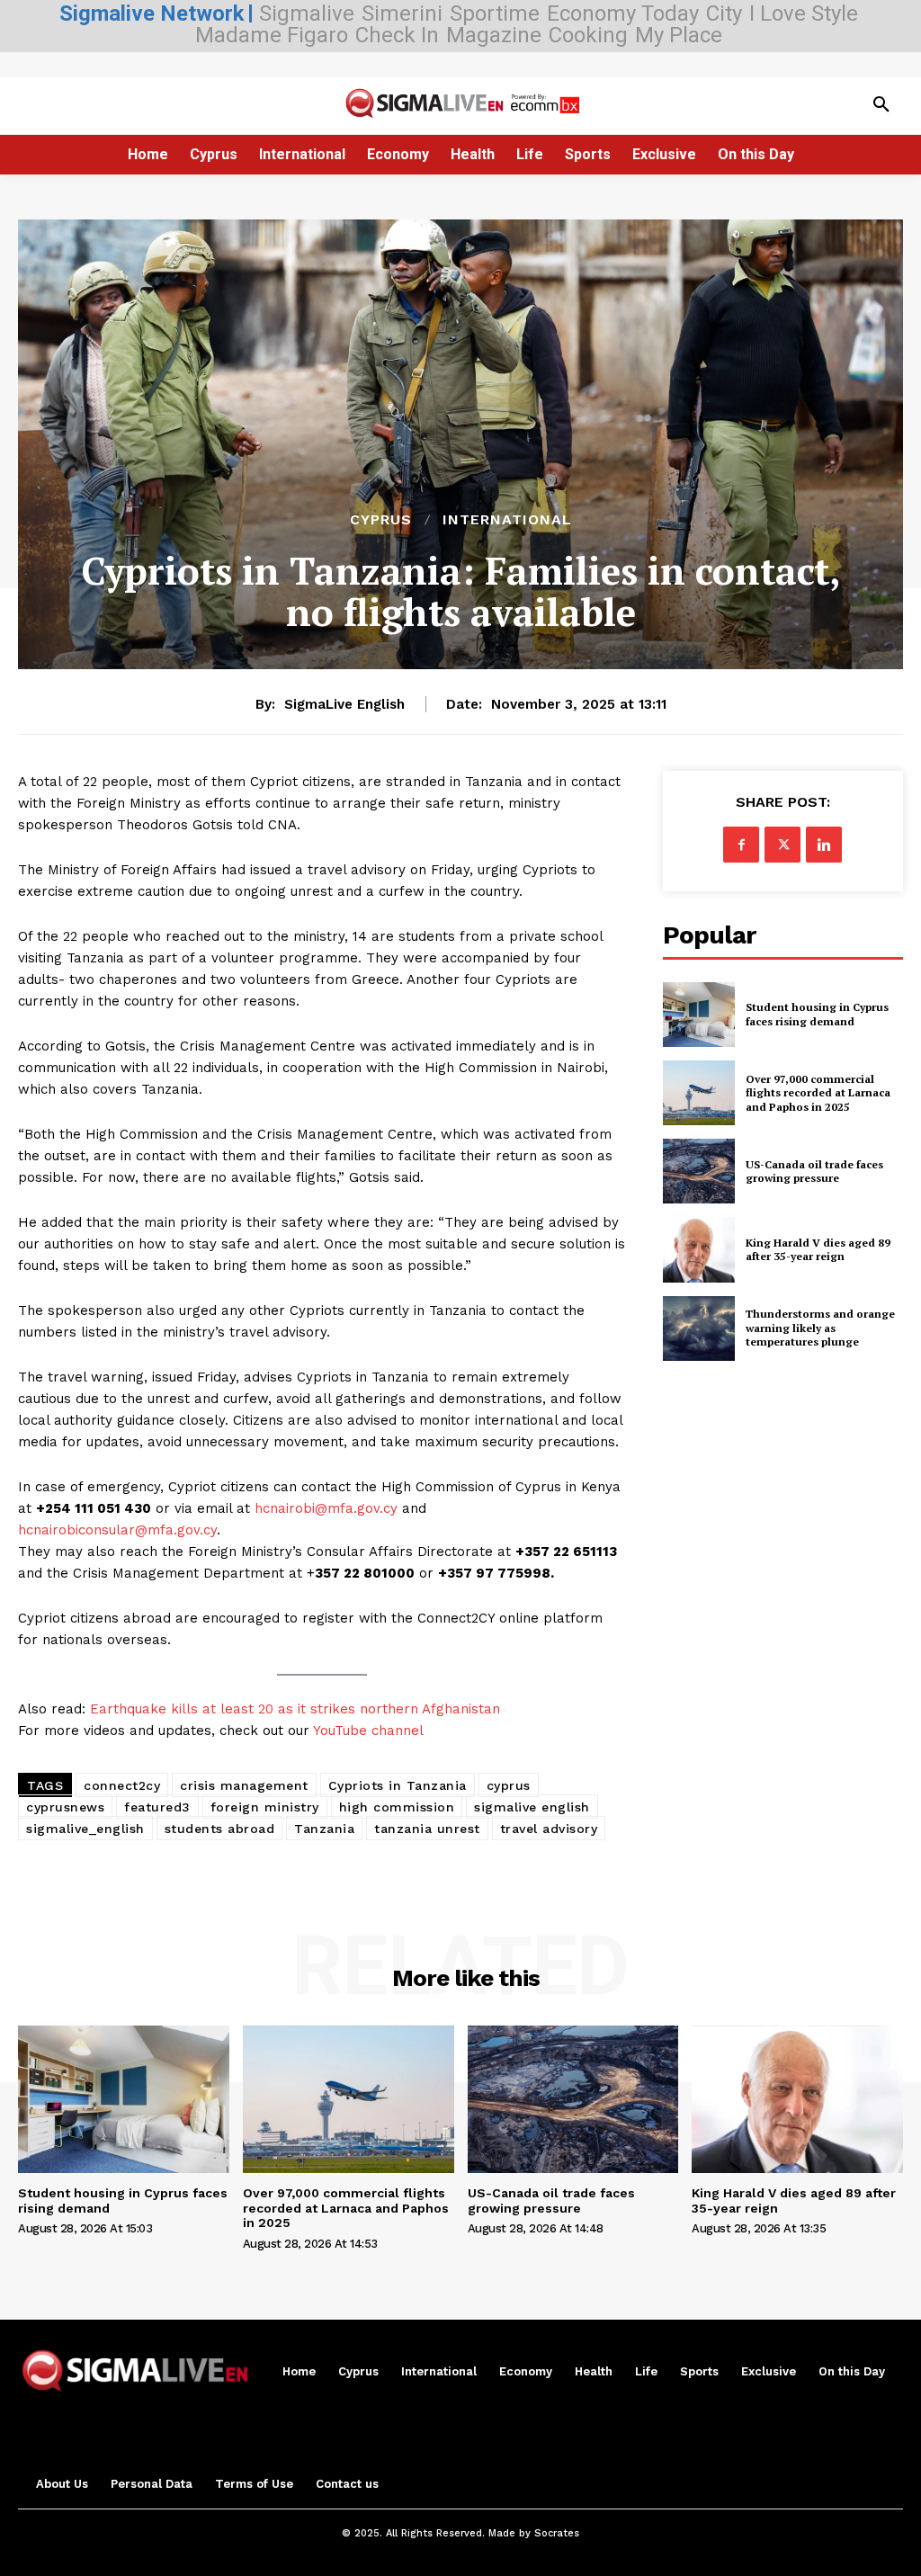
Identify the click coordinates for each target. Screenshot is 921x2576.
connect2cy (122, 1785)
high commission (397, 1807)
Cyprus (381, 520)
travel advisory (549, 1829)
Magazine (494, 35)
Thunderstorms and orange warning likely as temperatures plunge (820, 1328)
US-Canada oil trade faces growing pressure (814, 1172)
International (507, 520)
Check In (397, 35)
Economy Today (623, 13)
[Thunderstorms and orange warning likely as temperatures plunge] (699, 1328)
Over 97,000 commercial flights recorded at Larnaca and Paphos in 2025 (818, 1093)
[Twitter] (782, 845)
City (724, 13)
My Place (679, 35)
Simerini (402, 13)
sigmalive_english (85, 1829)
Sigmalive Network (152, 13)
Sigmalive (307, 13)
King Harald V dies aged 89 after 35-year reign (818, 1250)
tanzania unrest (427, 1829)
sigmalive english (532, 1807)
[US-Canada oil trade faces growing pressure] (699, 1171)
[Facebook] (741, 845)
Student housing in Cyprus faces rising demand (817, 1014)
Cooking (588, 35)
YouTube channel (368, 1731)
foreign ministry (265, 1807)
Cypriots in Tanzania (398, 1785)
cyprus (509, 1785)
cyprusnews (65, 1807)
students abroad (220, 1829)
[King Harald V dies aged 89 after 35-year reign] (699, 1249)
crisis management (244, 1785)
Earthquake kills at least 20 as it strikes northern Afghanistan (295, 1709)
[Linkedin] (824, 845)
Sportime (495, 13)
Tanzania (324, 1829)
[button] (881, 105)
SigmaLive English (344, 704)
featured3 (157, 1807)
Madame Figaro (272, 35)
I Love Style (804, 13)
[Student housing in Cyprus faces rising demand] (699, 1015)
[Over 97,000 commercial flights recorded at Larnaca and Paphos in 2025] (699, 1093)
